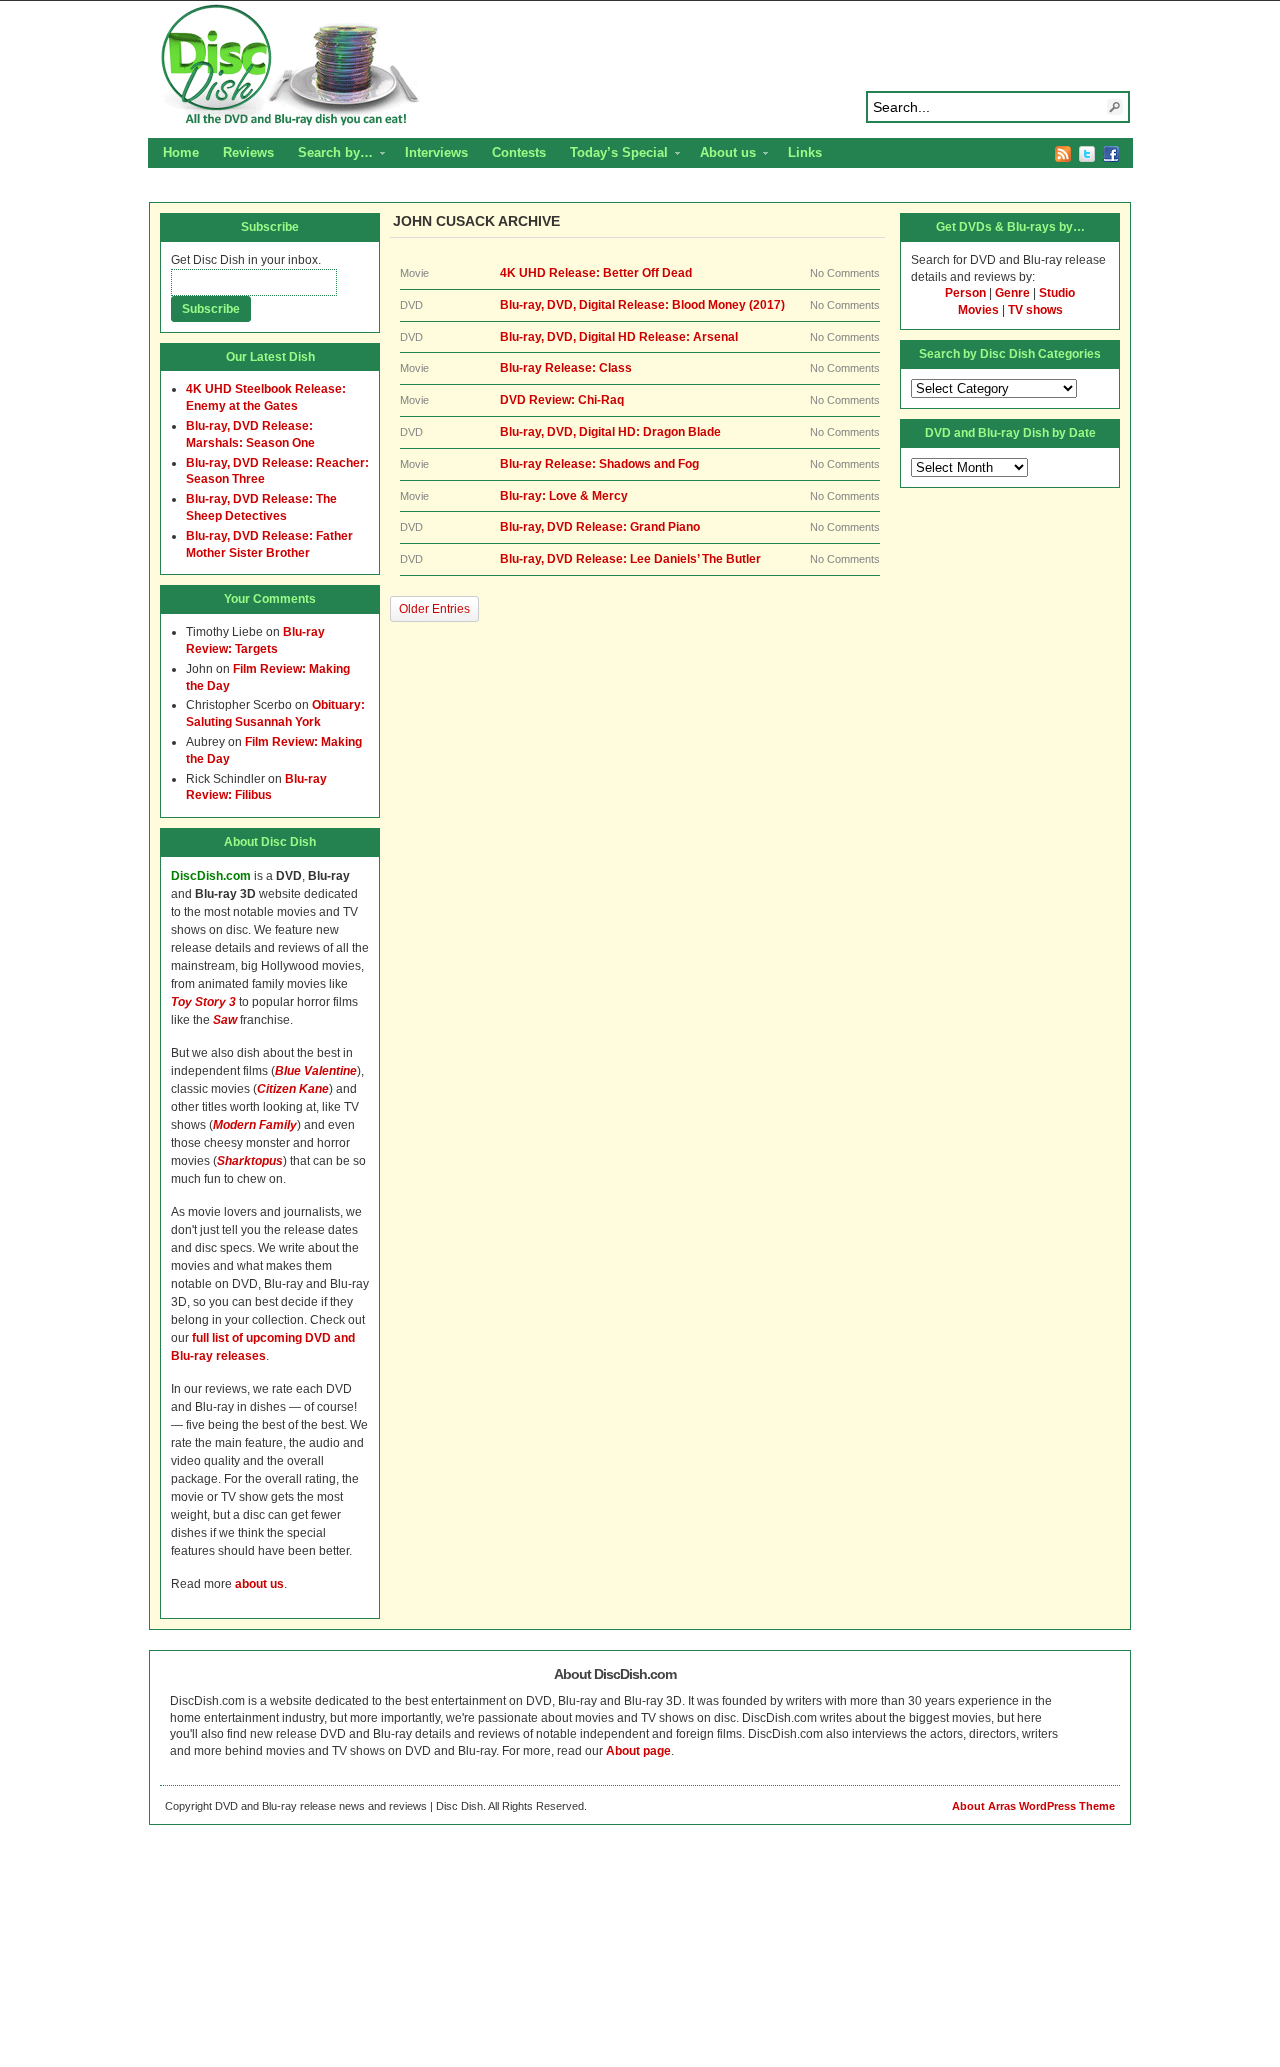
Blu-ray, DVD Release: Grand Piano (600, 527)
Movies (978, 310)
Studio (1057, 293)
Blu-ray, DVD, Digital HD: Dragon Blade (610, 432)
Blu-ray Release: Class (566, 368)
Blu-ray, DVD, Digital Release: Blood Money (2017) (642, 305)
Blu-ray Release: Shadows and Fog (599, 464)
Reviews (248, 152)
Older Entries (434, 609)
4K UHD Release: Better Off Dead (596, 273)
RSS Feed (1063, 154)
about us (259, 1584)
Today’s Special (613, 155)
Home (181, 152)
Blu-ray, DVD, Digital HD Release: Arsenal (619, 337)
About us (722, 155)
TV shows (1035, 310)
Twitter (1087, 154)
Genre (1012, 293)
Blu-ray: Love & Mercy (564, 496)
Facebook (1111, 154)
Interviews (436, 152)
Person (965, 293)
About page (638, 1751)
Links (805, 152)
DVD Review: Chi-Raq (562, 400)
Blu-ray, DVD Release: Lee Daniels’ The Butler (630, 559)
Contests (519, 152)
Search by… (329, 155)
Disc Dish (640, 66)
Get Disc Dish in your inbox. (246, 260)
